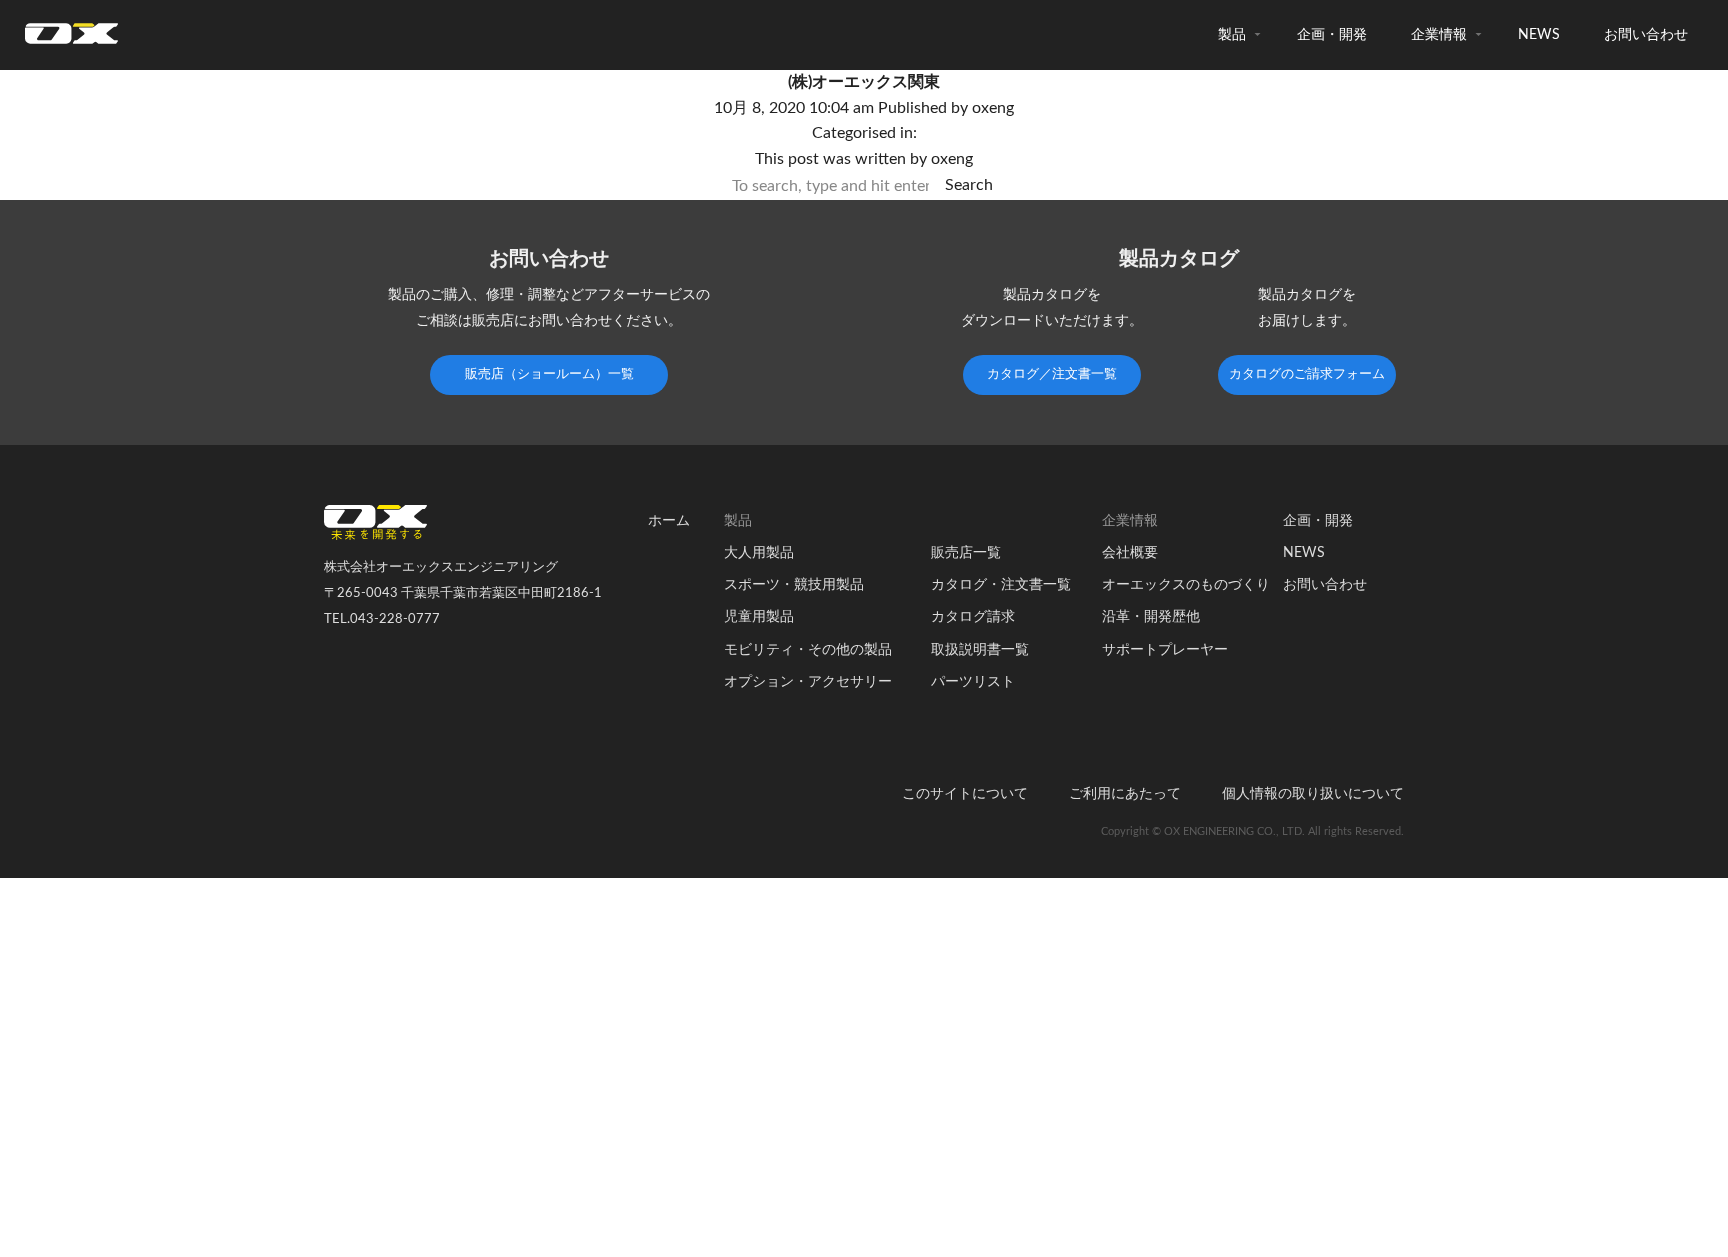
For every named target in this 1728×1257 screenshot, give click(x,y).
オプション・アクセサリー (808, 682)
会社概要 (1130, 553)
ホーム (669, 521)
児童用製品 (759, 617)
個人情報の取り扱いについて (1313, 794)
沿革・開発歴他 (1151, 617)
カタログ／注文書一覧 (1052, 374)
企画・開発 (1332, 35)
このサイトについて (965, 794)
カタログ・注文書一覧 (1001, 585)
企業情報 (1439, 35)
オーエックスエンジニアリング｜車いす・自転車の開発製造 (71, 39)
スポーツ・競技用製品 (794, 585)
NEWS (1539, 35)
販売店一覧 (966, 553)
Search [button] (969, 185)
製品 (1232, 35)
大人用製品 (759, 553)
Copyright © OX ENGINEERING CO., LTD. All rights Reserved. (1252, 831)
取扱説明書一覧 (980, 650)
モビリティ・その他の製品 (808, 650)
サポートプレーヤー (1165, 650)
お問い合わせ (1646, 35)
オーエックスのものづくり (1186, 585)
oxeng (993, 108)
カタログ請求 (973, 617)
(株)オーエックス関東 (864, 82)
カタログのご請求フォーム (1307, 374)
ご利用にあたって (1125, 794)
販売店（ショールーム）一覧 (549, 374)
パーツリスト (973, 682)
